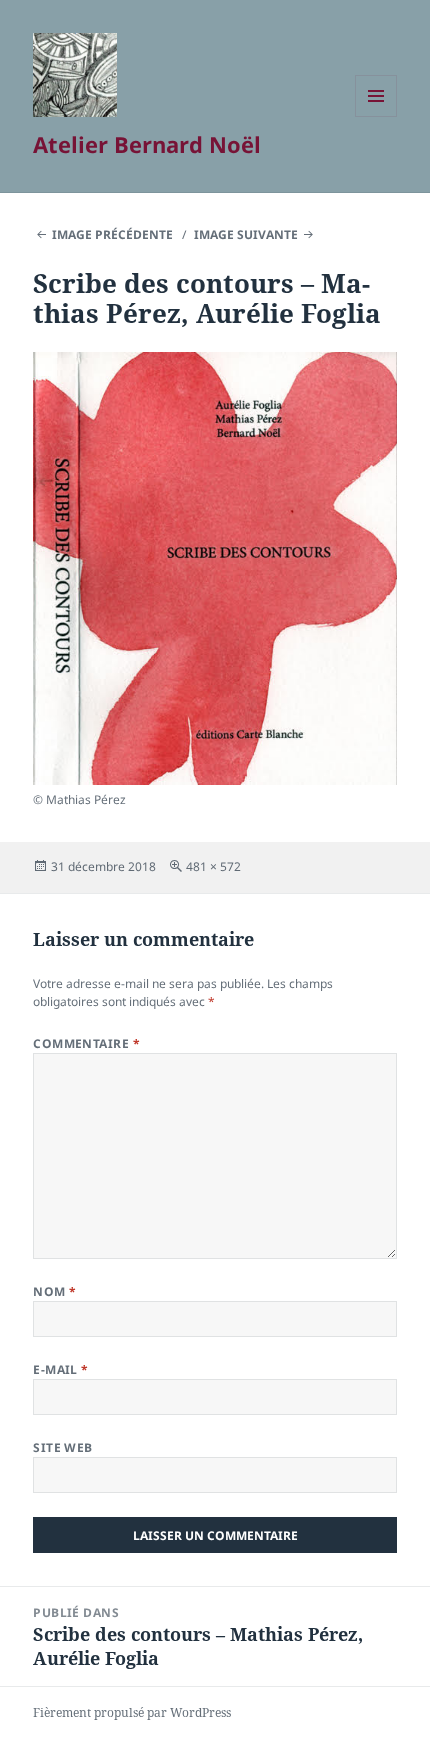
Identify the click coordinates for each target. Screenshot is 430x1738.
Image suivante (246, 234)
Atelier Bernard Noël (147, 144)
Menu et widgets (376, 116)
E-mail (61, 1369)
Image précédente (112, 234)
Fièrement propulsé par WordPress (132, 1712)
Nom (54, 1291)
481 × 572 (213, 866)
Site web (63, 1447)
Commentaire (86, 1043)
